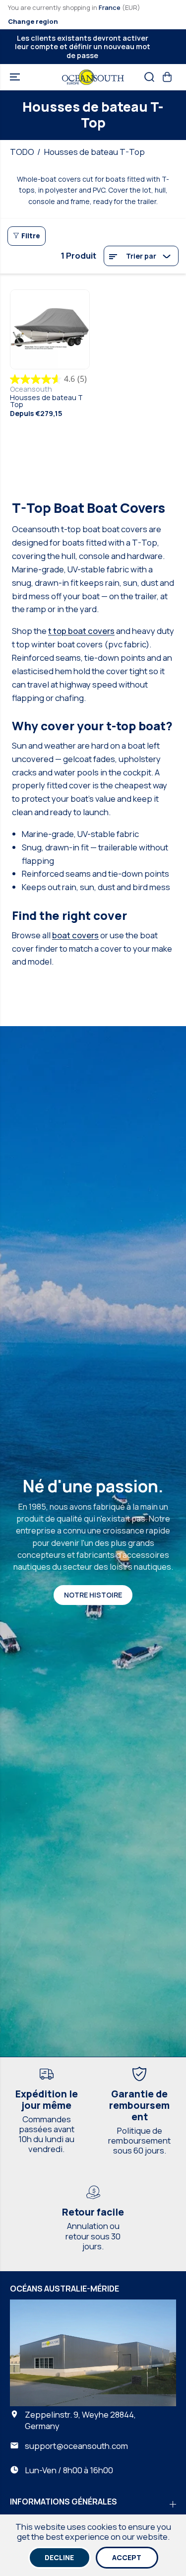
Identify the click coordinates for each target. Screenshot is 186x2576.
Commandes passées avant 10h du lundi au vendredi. (46, 2134)
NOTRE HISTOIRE (93, 1595)
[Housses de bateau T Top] (50, 329)
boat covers (75, 935)
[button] (16, 77)
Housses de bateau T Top (46, 401)
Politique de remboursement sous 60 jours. (139, 2140)
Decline (59, 2557)
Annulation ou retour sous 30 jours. (93, 2236)
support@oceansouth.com (76, 2446)
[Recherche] (149, 77)
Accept (127, 2557)
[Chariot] (167, 77)
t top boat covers (81, 631)
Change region (33, 21)
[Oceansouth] (93, 77)
